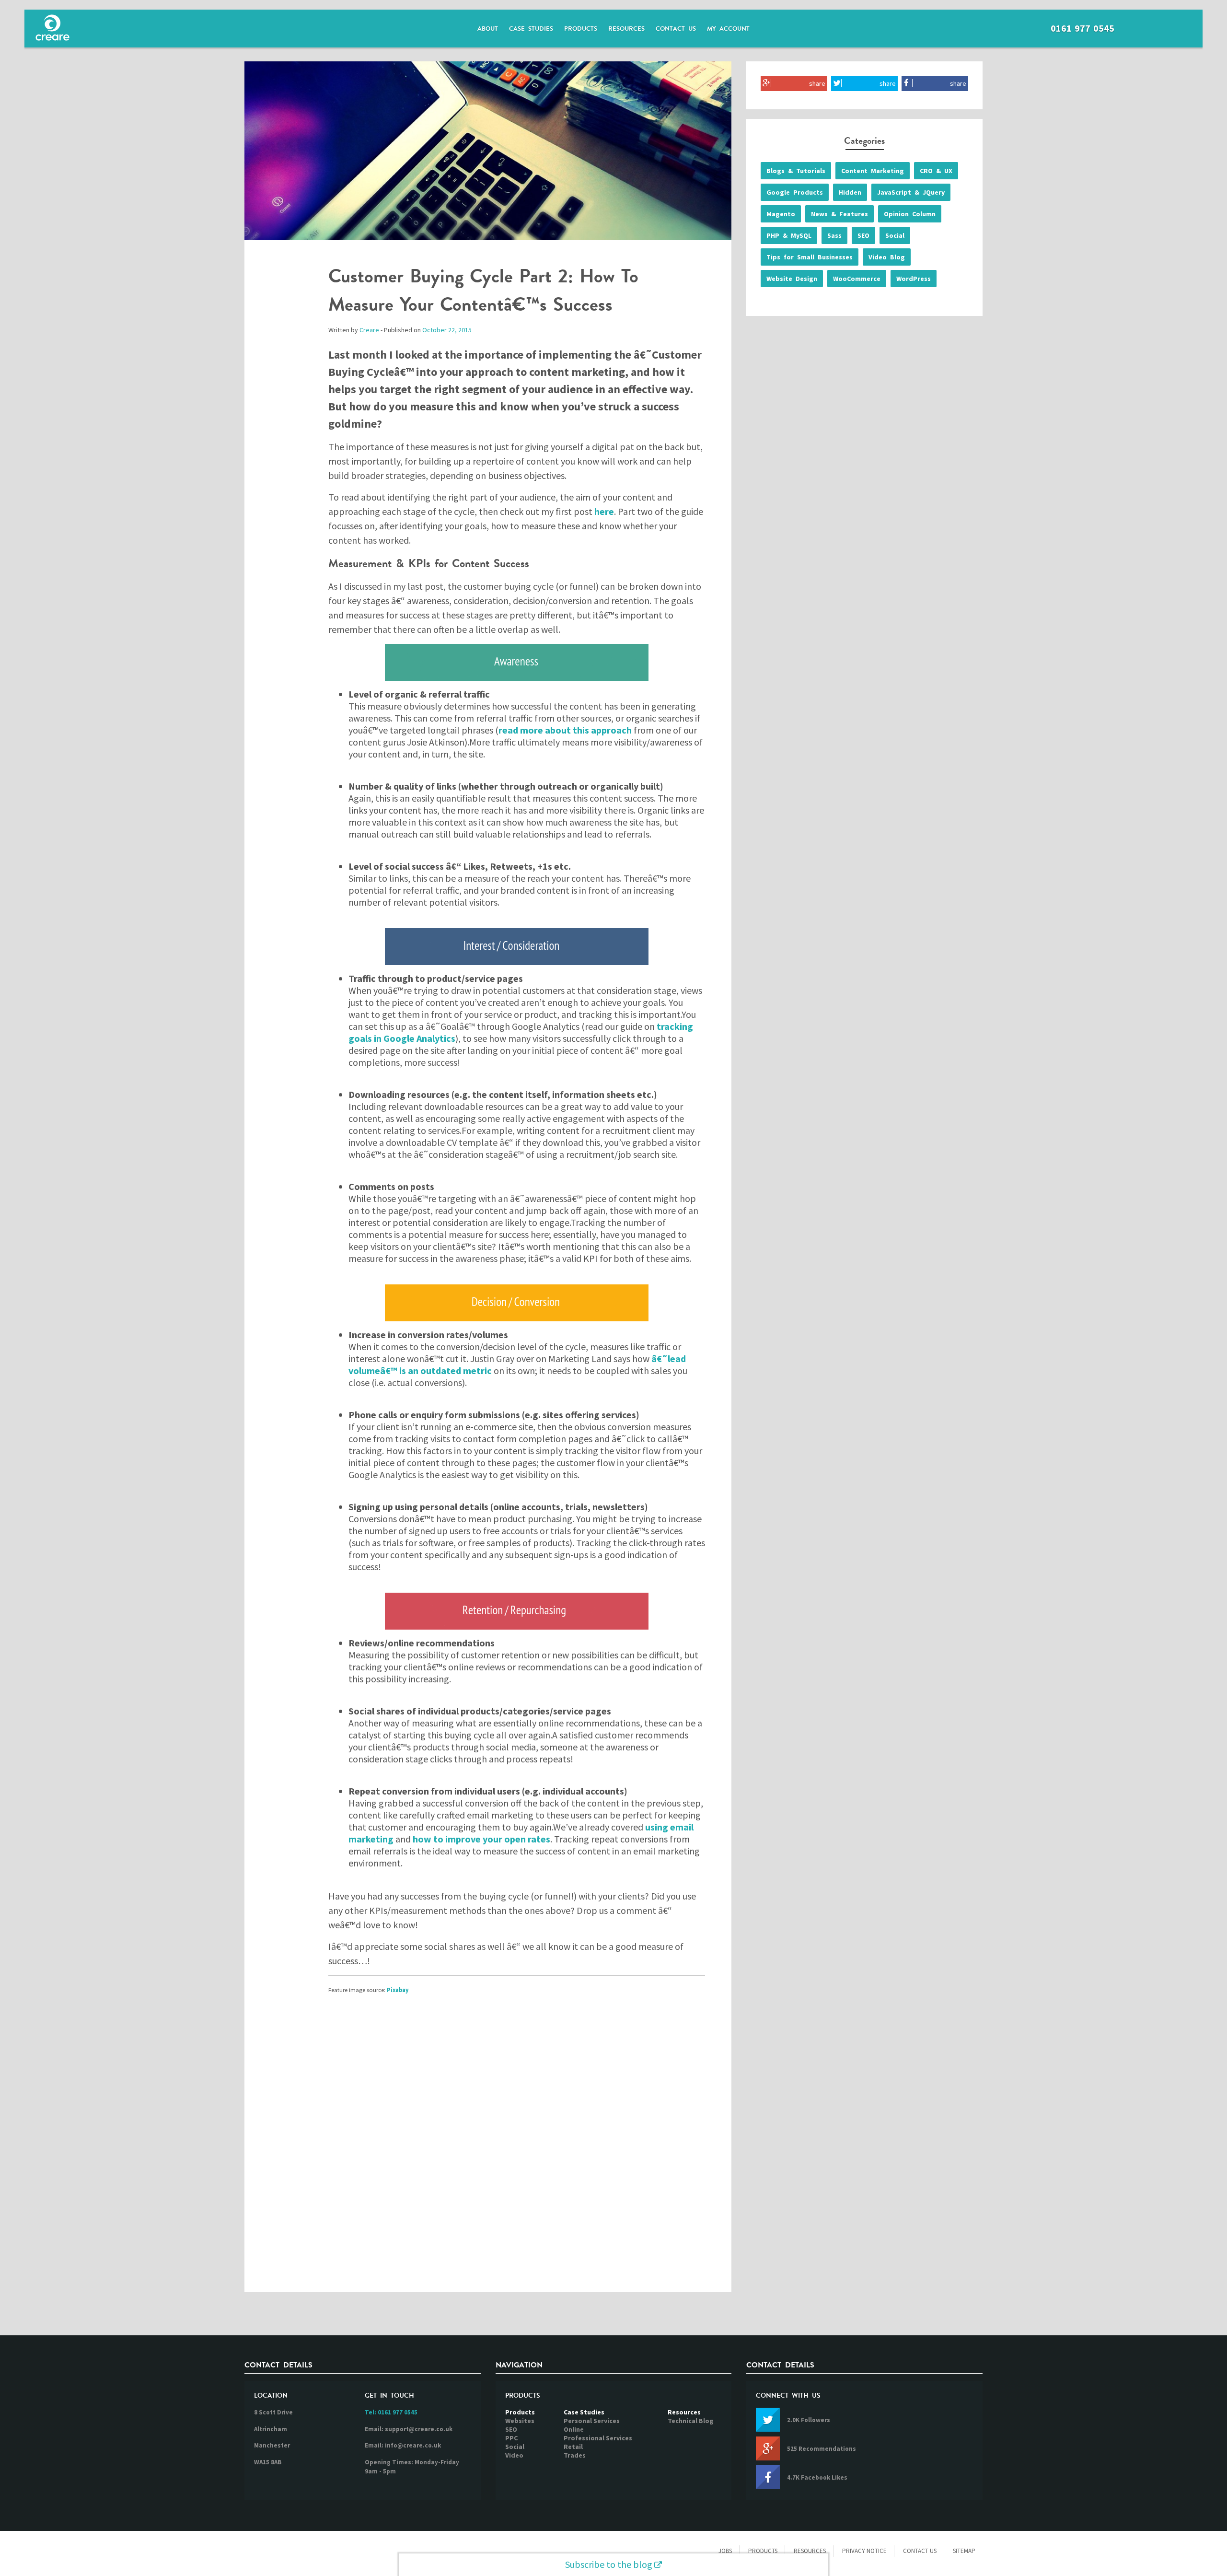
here (604, 511)
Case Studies (531, 29)
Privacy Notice (864, 2551)
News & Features (839, 214)
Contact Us (676, 29)
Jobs (725, 2551)
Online (574, 2429)
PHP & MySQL (789, 235)
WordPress (914, 279)
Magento (781, 214)
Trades (575, 2455)
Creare (369, 330)
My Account (728, 29)
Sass (834, 235)
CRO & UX (936, 171)
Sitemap (964, 2551)
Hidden (850, 192)
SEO (863, 235)
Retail (573, 2447)
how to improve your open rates (481, 1839)
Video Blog (887, 257)
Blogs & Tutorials (796, 171)
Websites (520, 2421)
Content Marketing (873, 171)
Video (514, 2455)
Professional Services (598, 2438)
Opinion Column (910, 214)
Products (581, 29)
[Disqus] (488, 2151)
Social (895, 235)
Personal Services (592, 2421)
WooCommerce (857, 279)
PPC (511, 2438)
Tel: (391, 2412)
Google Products (795, 192)
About (488, 29)
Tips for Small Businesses (810, 257)
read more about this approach (565, 730)
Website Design (792, 279)
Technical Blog (691, 2421)
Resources (626, 29)
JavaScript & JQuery (911, 192)
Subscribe (609, 2564)
